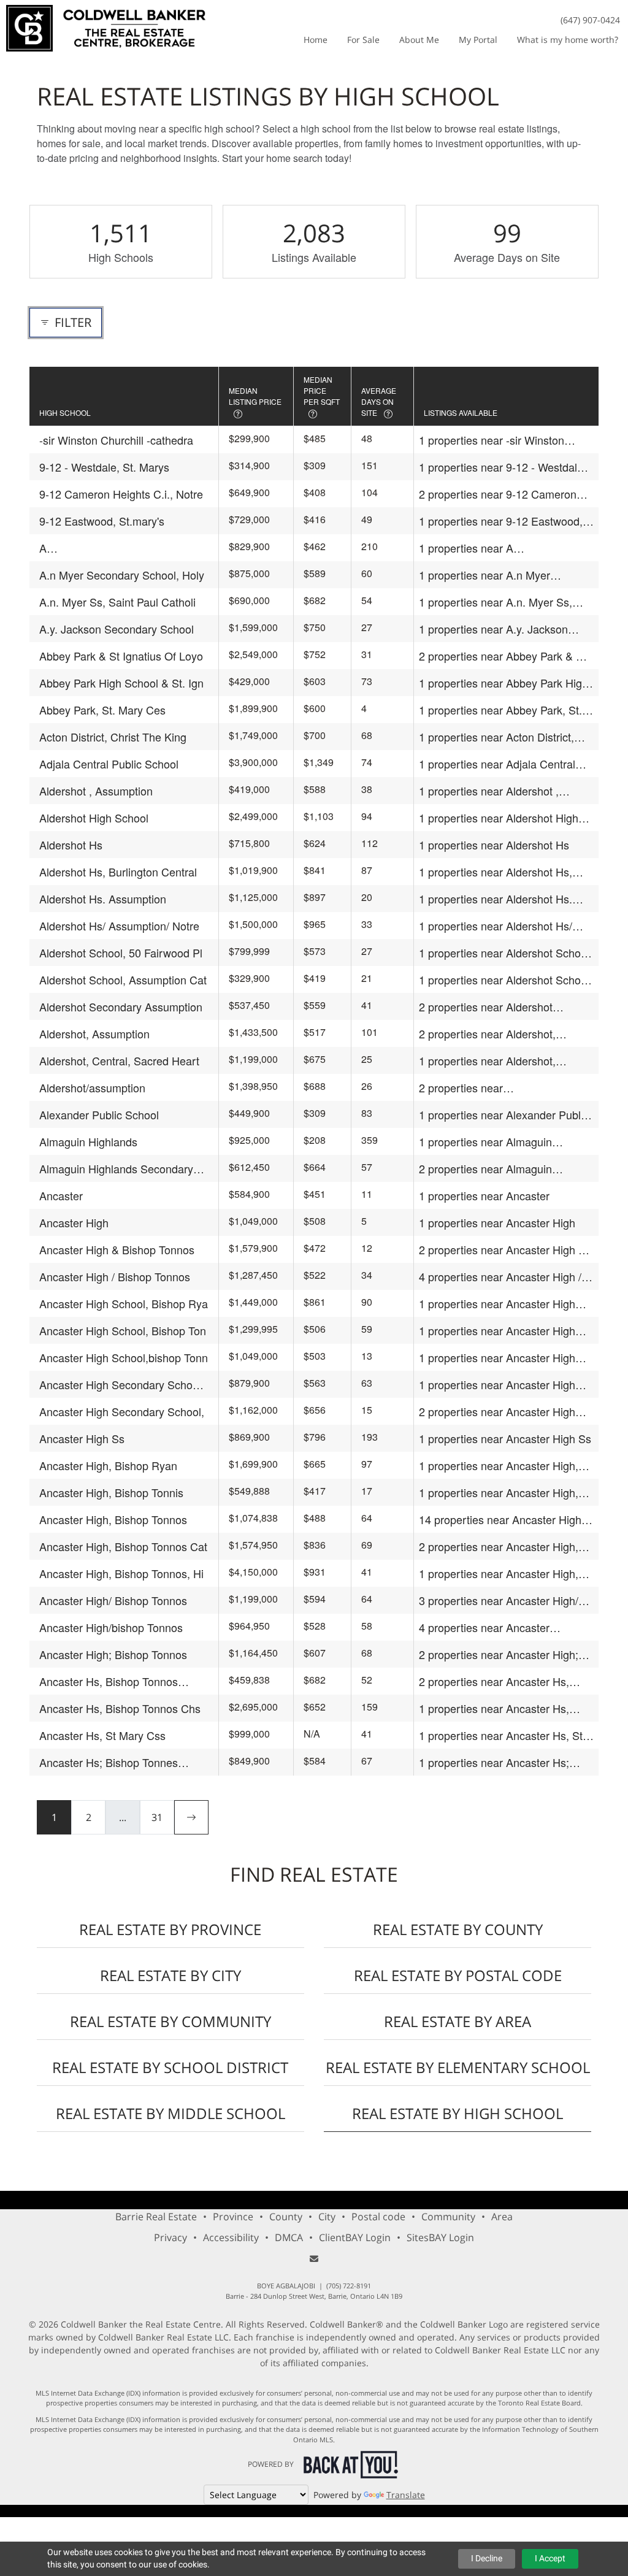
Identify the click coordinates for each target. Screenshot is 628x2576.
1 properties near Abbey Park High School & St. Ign (504, 683)
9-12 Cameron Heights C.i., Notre (121, 494)
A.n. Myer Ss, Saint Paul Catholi (117, 602)
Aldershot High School (94, 818)
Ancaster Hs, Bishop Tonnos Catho (109, 1681)
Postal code (378, 2217)
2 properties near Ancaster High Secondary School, (497, 1412)
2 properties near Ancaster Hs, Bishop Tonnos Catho (494, 1681)
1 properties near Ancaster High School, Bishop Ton (497, 1331)
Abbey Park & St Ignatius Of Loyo (121, 656)
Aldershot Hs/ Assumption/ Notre (119, 926)
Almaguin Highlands (88, 1141)
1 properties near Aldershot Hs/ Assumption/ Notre (496, 926)
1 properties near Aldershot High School (499, 818)
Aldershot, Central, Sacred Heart (119, 1060)
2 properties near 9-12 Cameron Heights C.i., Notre (498, 494)
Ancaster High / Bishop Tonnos (115, 1276)
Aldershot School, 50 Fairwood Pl (121, 953)
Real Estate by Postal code (458, 1975)
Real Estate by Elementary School (458, 2067)
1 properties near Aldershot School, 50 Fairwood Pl (506, 953)
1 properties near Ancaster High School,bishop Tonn (497, 1358)
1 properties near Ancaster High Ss (505, 1438)
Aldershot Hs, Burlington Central (118, 872)
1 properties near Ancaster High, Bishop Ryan (499, 1466)
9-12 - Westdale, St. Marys (104, 467)
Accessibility (231, 2237)
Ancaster (61, 1195)
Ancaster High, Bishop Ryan (108, 1465)
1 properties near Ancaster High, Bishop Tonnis (499, 1493)
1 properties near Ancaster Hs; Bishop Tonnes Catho (494, 1762)
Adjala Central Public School (109, 764)
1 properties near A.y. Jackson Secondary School (493, 629)
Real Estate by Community (170, 2021)
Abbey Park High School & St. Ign (121, 683)
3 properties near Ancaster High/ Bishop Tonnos (499, 1600)
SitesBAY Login (440, 2237)
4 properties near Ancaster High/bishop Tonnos (484, 1627)
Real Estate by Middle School (170, 2113)
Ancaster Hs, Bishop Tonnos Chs (120, 1708)
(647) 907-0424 (590, 20)
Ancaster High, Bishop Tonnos (113, 1519)
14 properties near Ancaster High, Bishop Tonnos (502, 1520)
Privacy (170, 2237)
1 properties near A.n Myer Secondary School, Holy (484, 575)
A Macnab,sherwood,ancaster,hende (124, 548)
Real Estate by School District (170, 2067)
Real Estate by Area (458, 2021)
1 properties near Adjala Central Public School (497, 764)
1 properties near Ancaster (484, 1195)
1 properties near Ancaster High (497, 1222)
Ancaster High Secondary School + (120, 1385)
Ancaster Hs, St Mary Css (102, 1735)
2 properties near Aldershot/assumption (472, 1088)
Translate (406, 2495)
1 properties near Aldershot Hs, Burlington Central (496, 872)
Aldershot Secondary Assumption (121, 1006)
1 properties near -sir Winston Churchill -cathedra (492, 440)
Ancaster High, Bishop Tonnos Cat (123, 1546)
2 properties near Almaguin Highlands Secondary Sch (485, 1169)
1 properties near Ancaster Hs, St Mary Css (501, 1735)
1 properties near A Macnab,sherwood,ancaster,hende (504, 548)
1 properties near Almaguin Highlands (485, 1142)
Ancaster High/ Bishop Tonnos (113, 1600)
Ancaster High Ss (82, 1438)
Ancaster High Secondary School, (122, 1411)
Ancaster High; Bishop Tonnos (113, 1654)
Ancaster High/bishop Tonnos (111, 1627)
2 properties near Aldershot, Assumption (487, 1034)
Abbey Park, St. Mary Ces (102, 710)
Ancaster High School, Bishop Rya (124, 1303)
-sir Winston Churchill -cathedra (116, 440)
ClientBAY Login (355, 2237)
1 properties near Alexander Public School (504, 1115)
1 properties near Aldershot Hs (494, 845)
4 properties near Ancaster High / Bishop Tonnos (500, 1277)
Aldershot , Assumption (96, 791)
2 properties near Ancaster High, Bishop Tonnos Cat (499, 1547)
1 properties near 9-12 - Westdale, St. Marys (503, 467)
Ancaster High (74, 1222)
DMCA (289, 2237)
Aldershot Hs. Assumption (103, 899)
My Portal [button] (478, 40)
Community (448, 2217)
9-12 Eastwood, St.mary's (102, 521)
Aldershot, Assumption (94, 1033)
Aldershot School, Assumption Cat (123, 979)
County (286, 2217)
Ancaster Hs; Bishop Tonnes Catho (109, 1762)
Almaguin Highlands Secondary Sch (116, 1169)
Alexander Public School (99, 1114)
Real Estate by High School (458, 2113)
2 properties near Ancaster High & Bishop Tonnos (502, 1250)
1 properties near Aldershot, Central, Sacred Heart (487, 1061)
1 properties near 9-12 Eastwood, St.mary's (501, 521)
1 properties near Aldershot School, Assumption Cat (506, 980)
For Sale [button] (363, 40)
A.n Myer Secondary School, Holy (122, 575)
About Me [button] (419, 40)
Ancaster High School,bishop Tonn (124, 1357)
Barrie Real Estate (156, 2217)
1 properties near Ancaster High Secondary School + (497, 1385)
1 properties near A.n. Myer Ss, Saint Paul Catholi (496, 602)
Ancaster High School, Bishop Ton (123, 1330)
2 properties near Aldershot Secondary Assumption (486, 1007)
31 (157, 1817)
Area (502, 2217)
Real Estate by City (170, 1975)
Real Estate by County (458, 1929)
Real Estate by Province (170, 1929)
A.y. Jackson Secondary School (117, 629)
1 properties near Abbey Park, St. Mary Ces (500, 710)
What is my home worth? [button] (568, 40)
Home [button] (316, 40)
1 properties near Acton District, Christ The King (496, 737)
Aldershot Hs (71, 845)
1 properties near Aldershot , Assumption (489, 791)
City (327, 2217)
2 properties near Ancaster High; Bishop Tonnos (499, 1654)
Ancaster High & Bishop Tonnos (117, 1249)
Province (233, 2217)
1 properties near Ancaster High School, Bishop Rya (497, 1304)
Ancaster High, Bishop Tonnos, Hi (121, 1573)
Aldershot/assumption (92, 1087)
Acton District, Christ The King (113, 737)
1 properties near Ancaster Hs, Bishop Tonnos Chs (494, 1708)
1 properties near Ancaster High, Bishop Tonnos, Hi (499, 1574)
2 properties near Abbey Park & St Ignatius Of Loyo (503, 656)
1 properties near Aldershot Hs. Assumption (496, 899)
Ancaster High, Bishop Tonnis (111, 1492)
